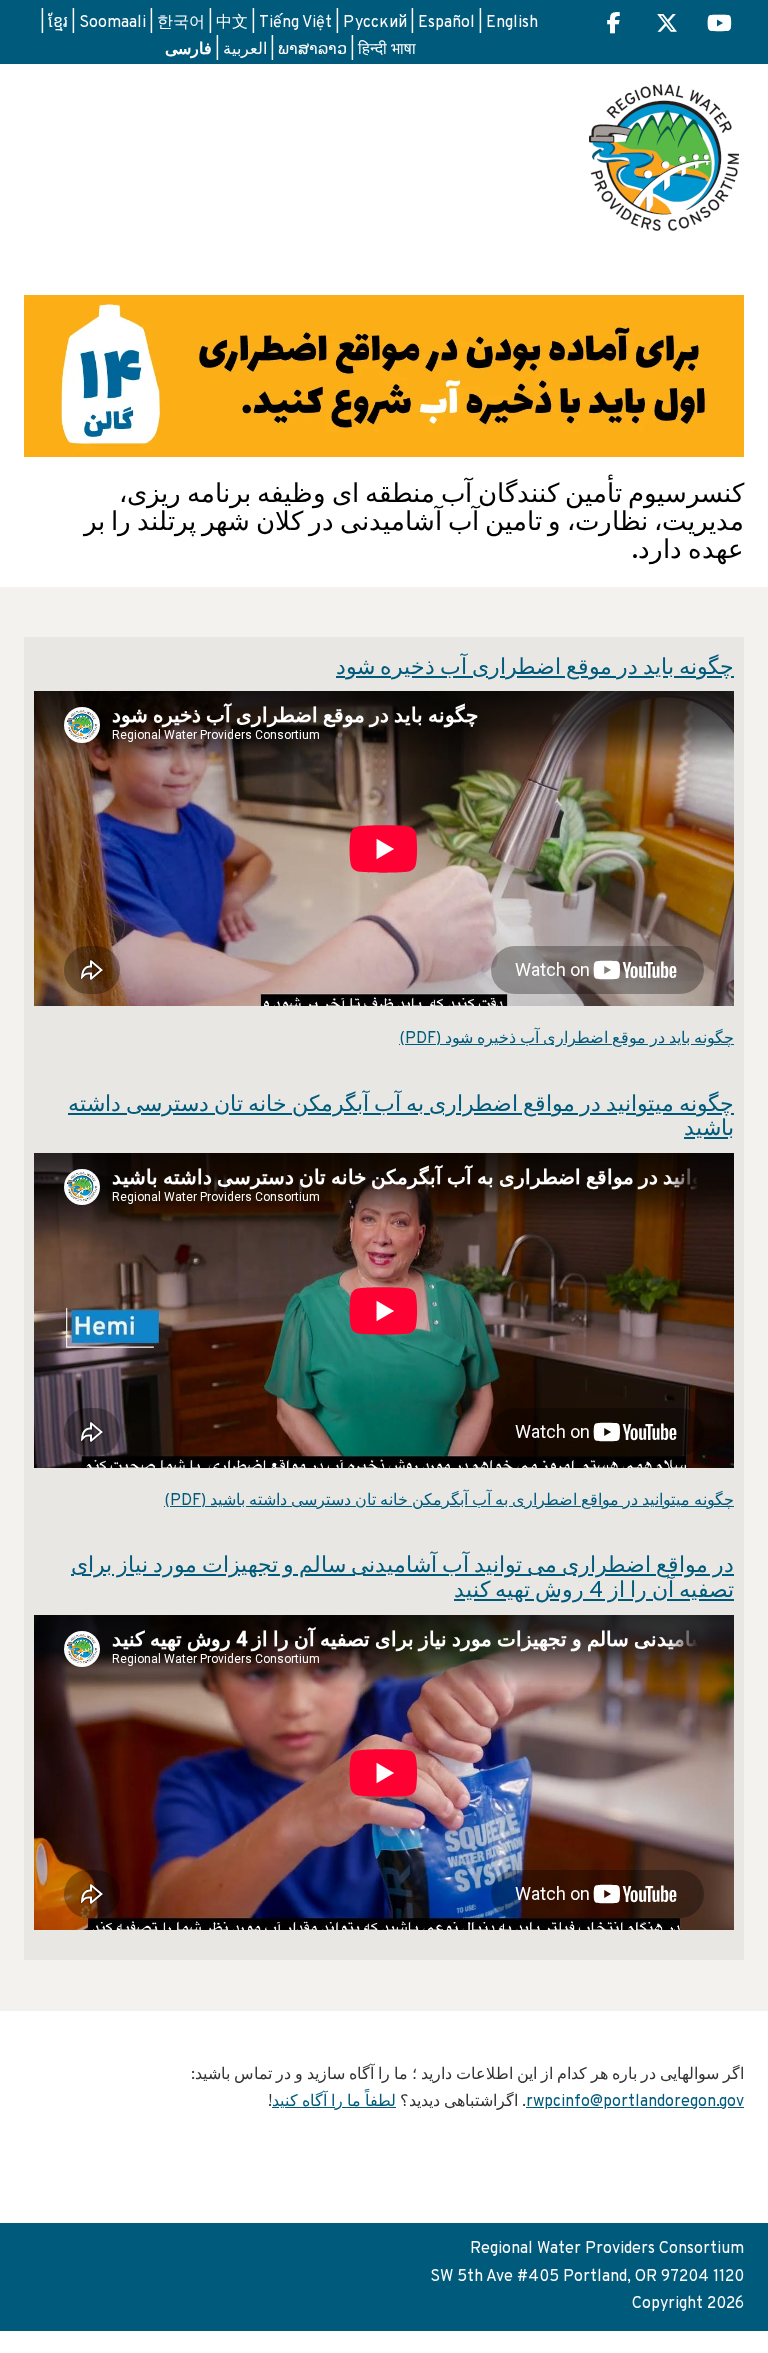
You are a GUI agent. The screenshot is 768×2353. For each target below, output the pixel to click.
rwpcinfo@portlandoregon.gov (635, 2102)
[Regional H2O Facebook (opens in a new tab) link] (614, 25)
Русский (375, 23)
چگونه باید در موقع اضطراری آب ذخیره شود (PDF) (566, 1039)
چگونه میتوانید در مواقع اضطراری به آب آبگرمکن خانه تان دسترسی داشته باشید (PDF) (449, 1501)
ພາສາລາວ (312, 50)
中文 (232, 23)
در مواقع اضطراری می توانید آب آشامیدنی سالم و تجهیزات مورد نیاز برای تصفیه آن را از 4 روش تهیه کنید (402, 1579)
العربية (245, 50)
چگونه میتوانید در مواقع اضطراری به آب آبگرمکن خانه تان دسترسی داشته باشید (401, 1118)
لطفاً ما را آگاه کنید (334, 2102)
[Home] (664, 150)
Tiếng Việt (295, 23)
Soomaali (112, 23)
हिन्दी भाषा (387, 50)
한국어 (181, 23)
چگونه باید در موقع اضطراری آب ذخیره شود (535, 668)
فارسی (188, 48)
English (512, 23)
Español (446, 23)
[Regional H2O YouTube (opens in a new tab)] (719, 25)
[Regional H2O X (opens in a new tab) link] (667, 25)
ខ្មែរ (58, 23)
